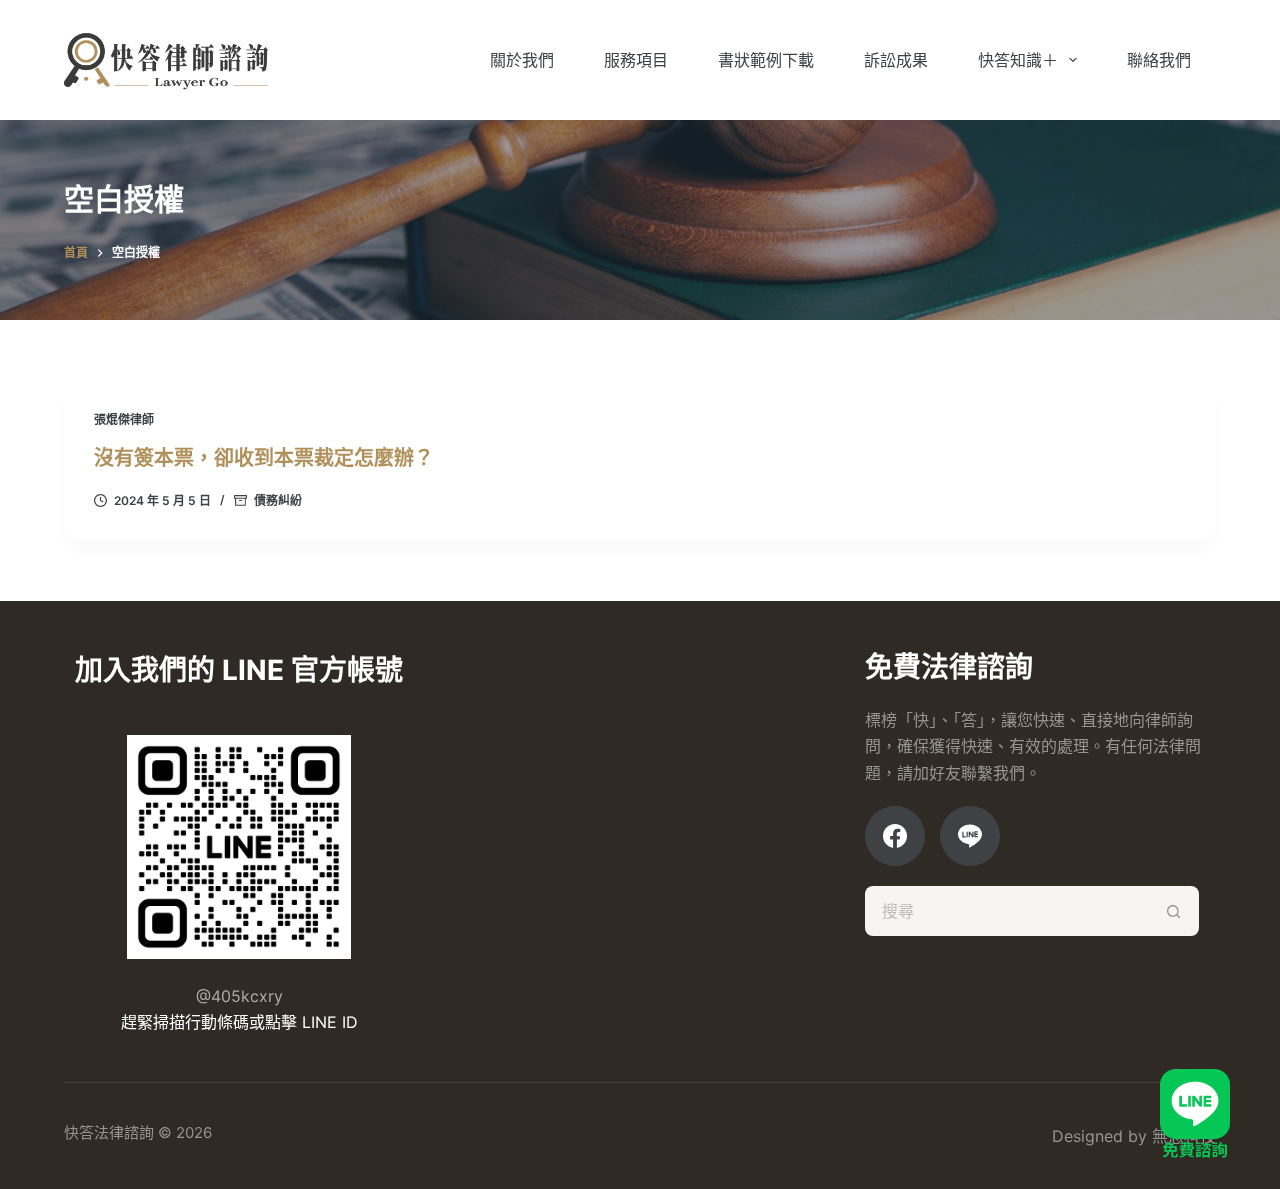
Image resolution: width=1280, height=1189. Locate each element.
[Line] (970, 836)
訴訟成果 (896, 60)
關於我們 (522, 60)
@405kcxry (239, 996)
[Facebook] (895, 836)
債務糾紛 (278, 500)
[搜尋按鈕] (1174, 911)
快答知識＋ (1018, 60)
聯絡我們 (1159, 60)
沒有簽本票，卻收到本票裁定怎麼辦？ (267, 458)
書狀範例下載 (766, 60)
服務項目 (636, 60)
